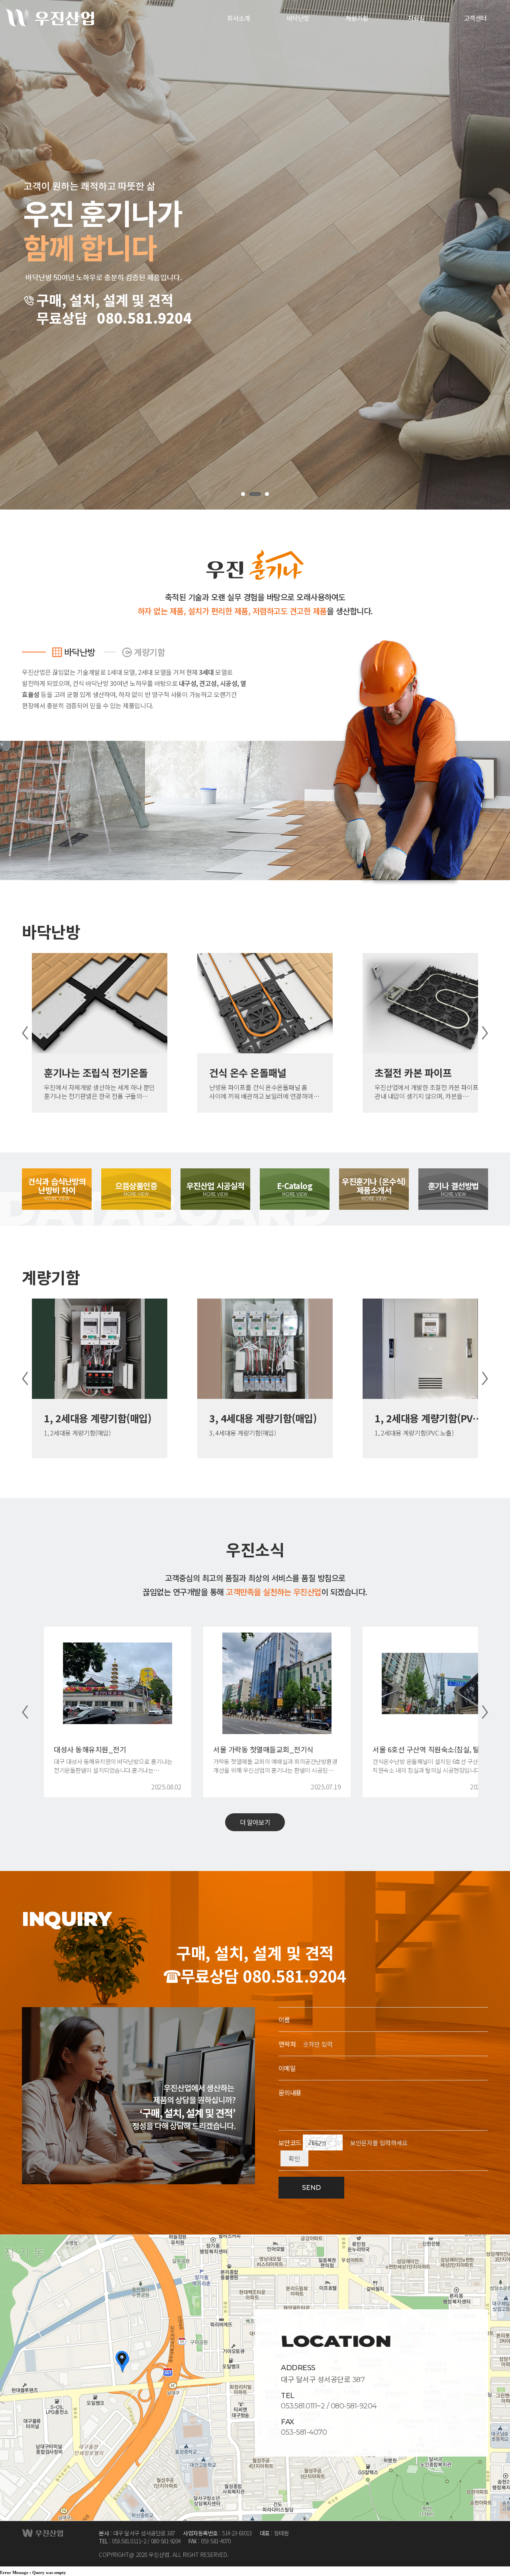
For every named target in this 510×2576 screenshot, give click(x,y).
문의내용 (290, 2092)
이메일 (287, 2068)
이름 (284, 2019)
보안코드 (290, 2142)
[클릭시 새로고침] (323, 2139)
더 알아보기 (255, 1822)
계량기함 (149, 652)
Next (485, 1033)
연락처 (287, 2044)
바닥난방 (80, 652)
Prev (25, 1033)
